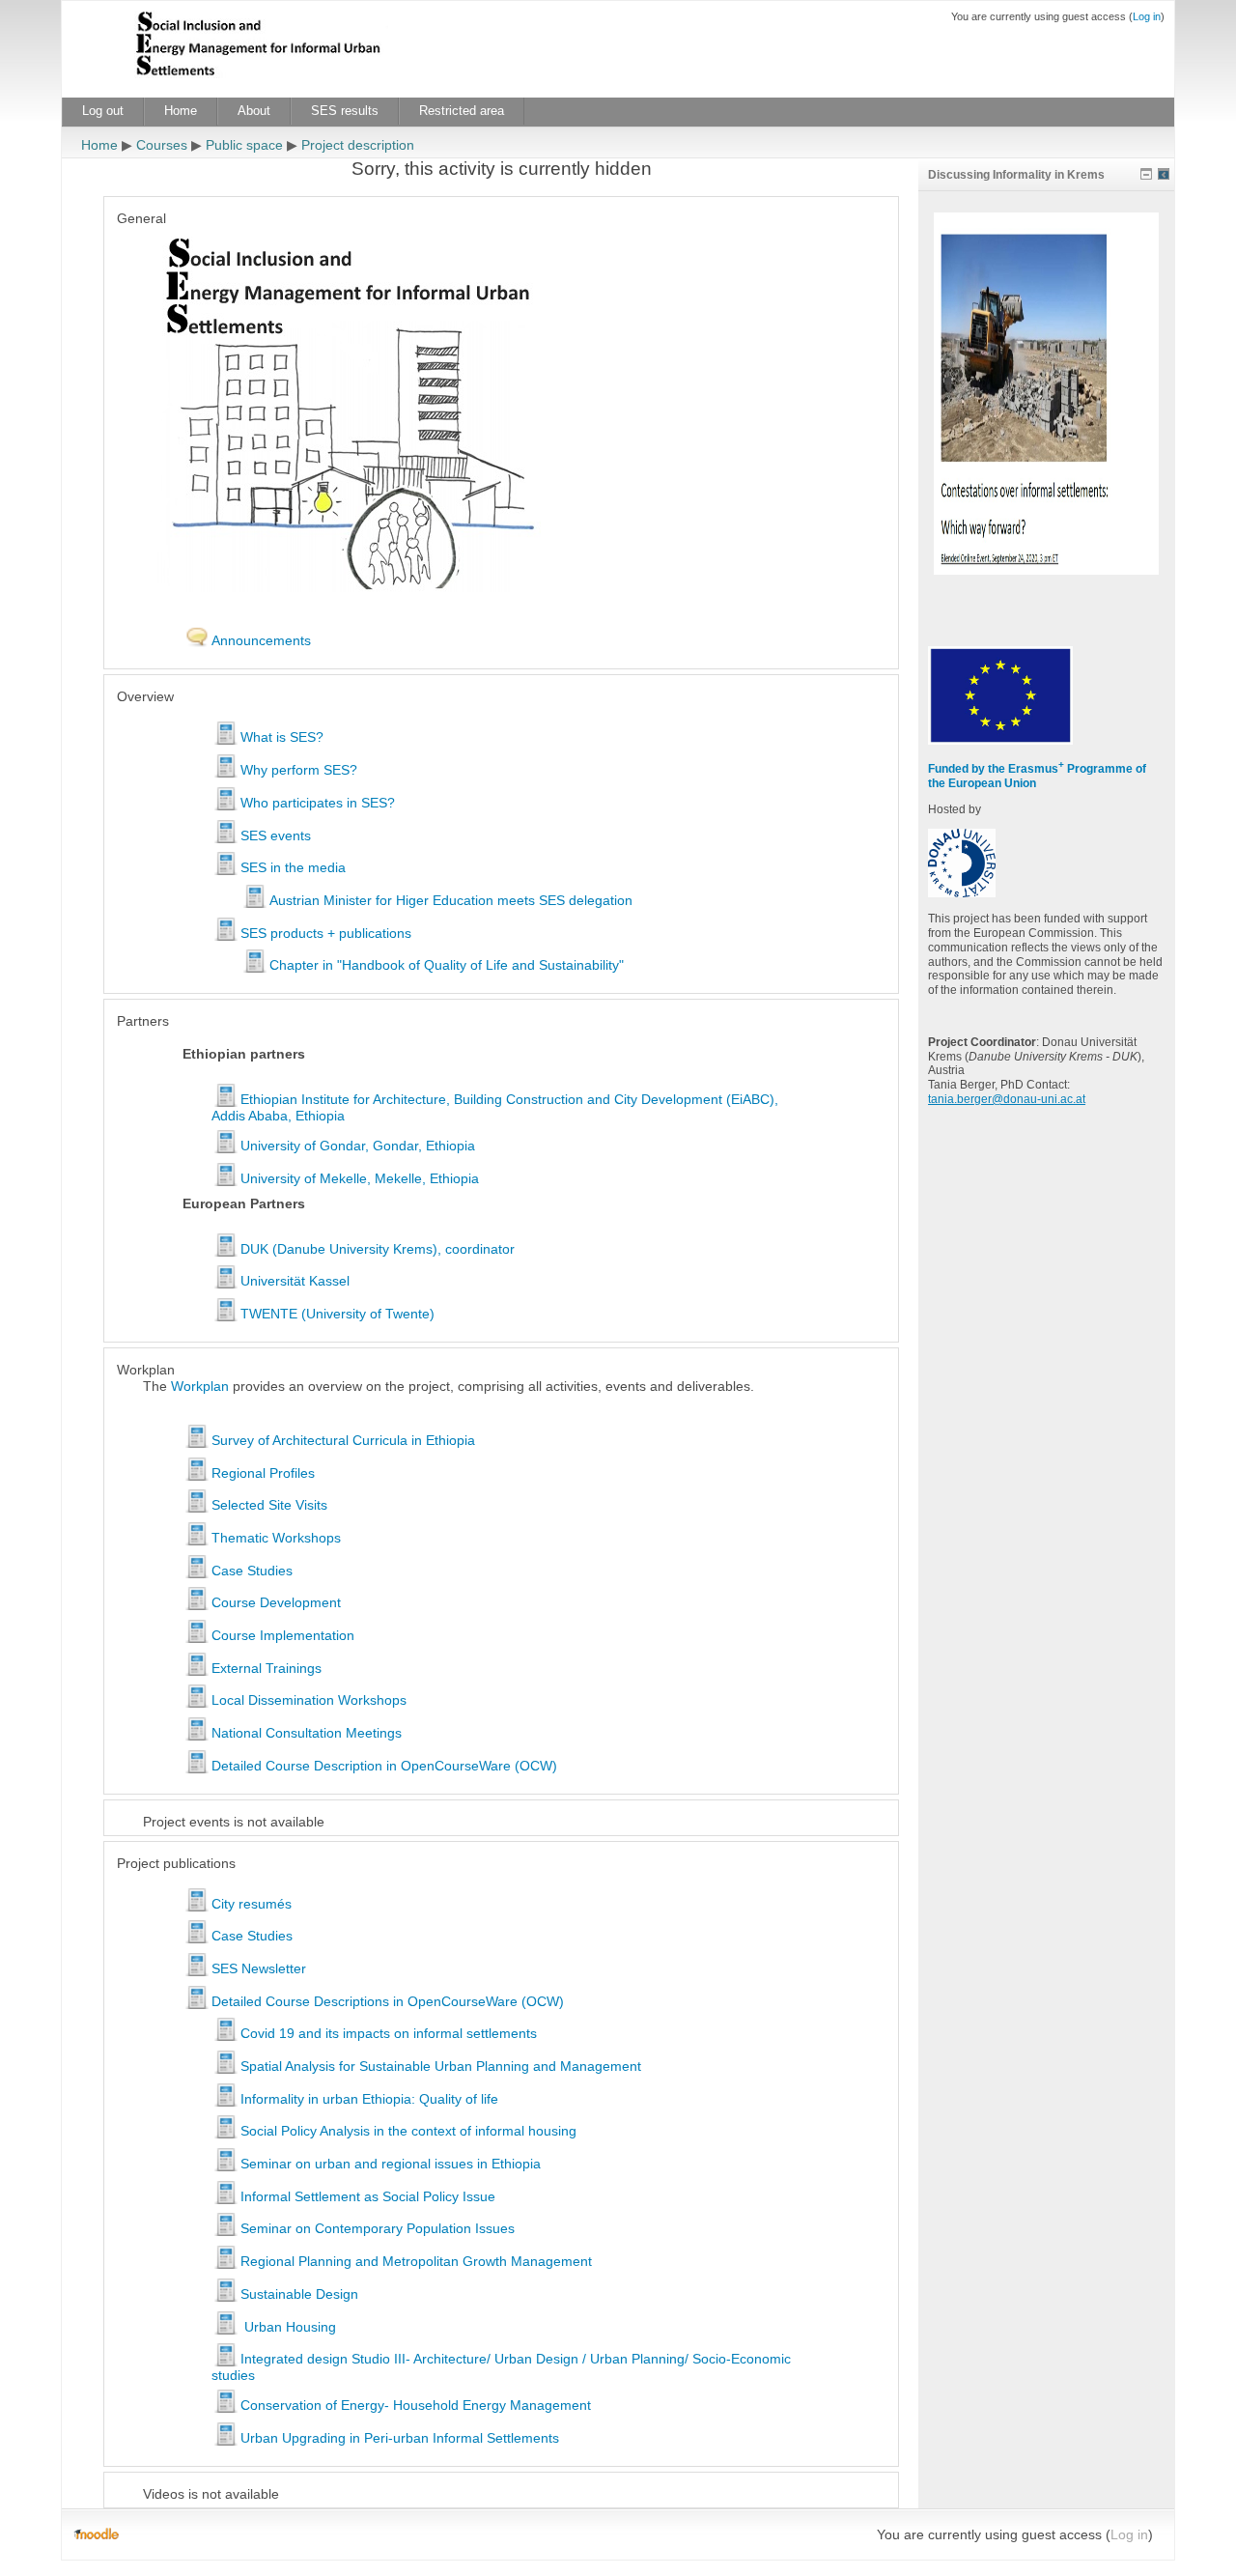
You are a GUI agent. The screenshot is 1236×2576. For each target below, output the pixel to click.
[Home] (289, 47)
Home (181, 111)
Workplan (200, 1386)
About (254, 111)
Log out (103, 111)
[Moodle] (96, 2534)
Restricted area (462, 111)
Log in (1147, 16)
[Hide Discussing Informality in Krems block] (1146, 174)
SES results (345, 111)
